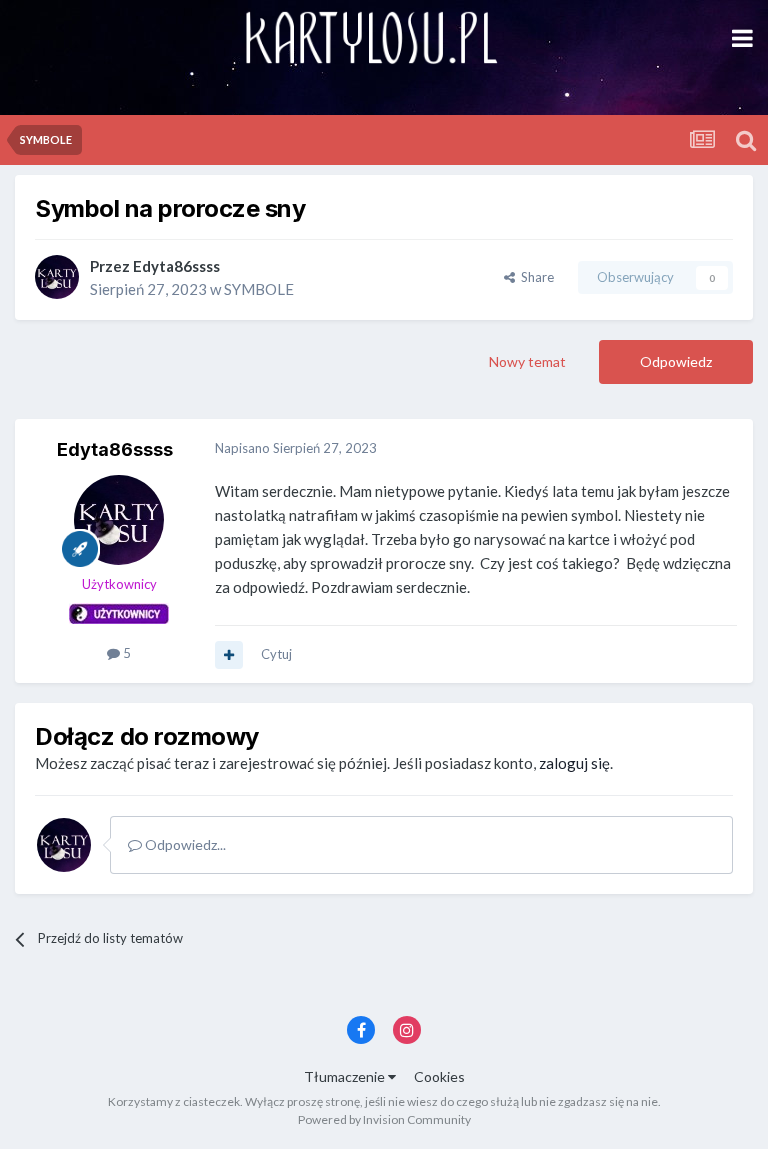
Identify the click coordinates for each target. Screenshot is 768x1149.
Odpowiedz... (184, 844)
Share (534, 277)
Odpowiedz (676, 361)
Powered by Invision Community (384, 1119)
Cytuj (276, 654)
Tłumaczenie (346, 1076)
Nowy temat (527, 361)
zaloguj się (574, 763)
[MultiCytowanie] (229, 655)
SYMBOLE (259, 289)
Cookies (439, 1076)
